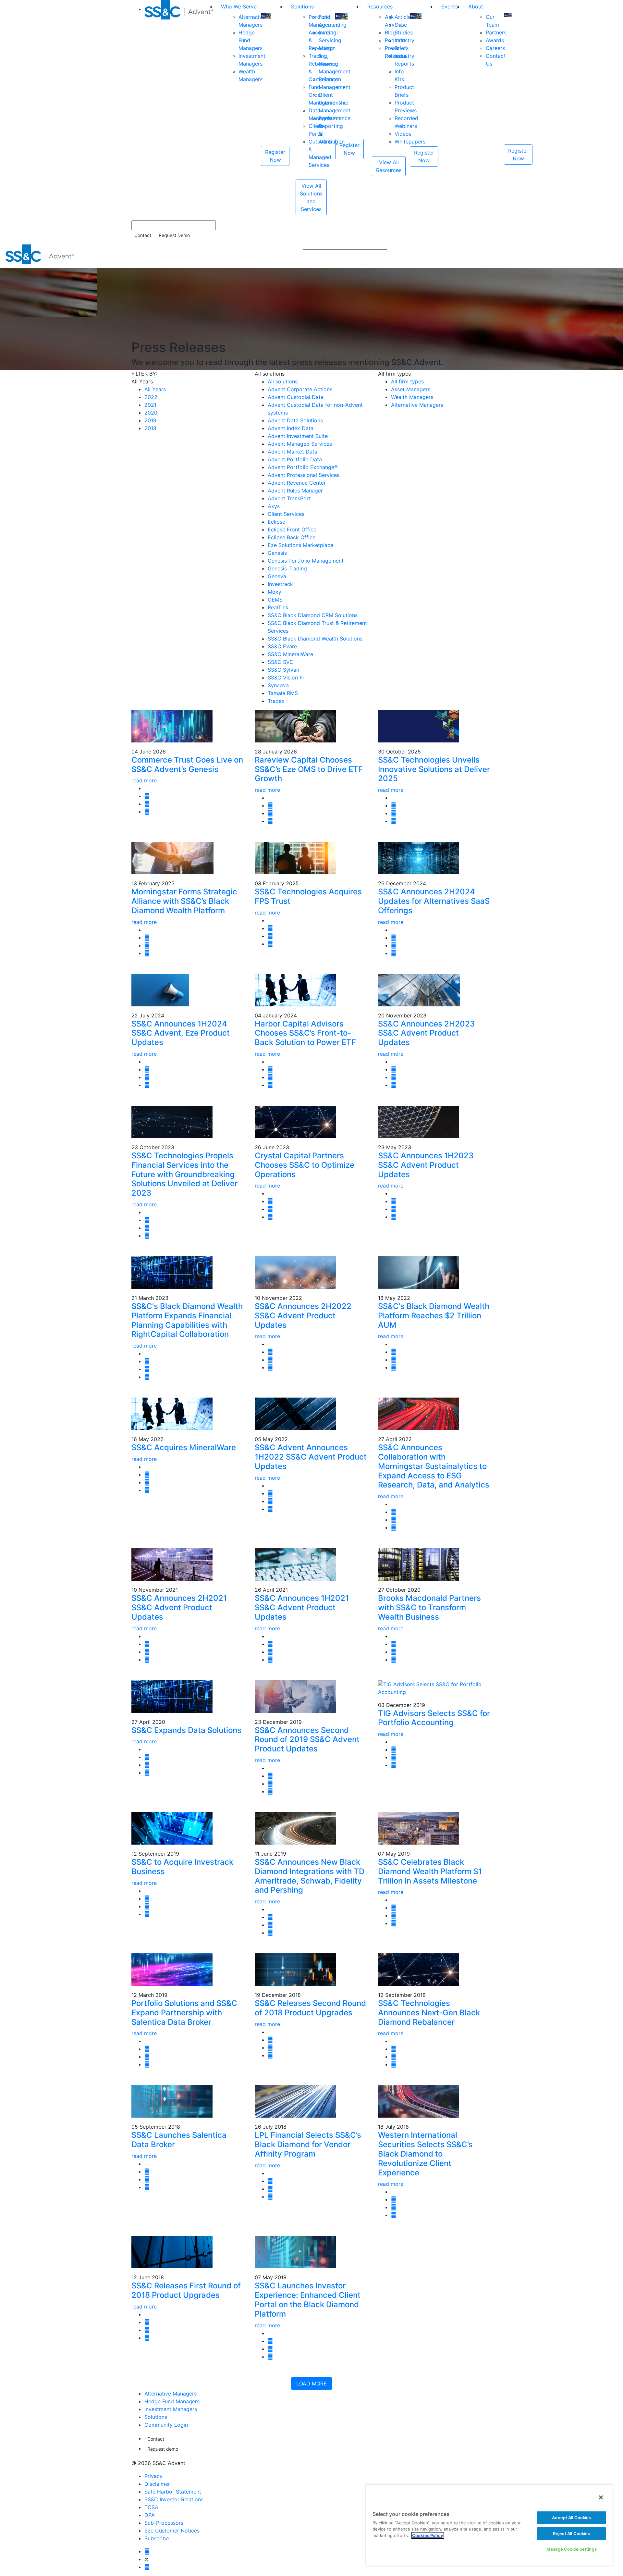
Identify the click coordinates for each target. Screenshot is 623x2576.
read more (144, 780)
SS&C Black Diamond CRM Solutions (313, 615)
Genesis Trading (287, 568)
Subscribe (157, 2538)
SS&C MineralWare (290, 654)
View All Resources (389, 166)
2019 (150, 420)
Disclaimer (157, 2484)
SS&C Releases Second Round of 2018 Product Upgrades (310, 2008)
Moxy (275, 592)
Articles (404, 17)
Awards (495, 40)
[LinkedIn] (147, 2567)
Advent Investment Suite (298, 436)
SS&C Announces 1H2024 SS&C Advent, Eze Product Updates (181, 1033)
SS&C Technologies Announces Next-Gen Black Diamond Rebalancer (429, 2013)
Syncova (278, 685)
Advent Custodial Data (296, 397)
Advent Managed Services (300, 444)
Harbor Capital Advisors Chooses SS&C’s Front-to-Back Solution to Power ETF (305, 1033)
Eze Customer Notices (172, 2531)
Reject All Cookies (571, 2533)
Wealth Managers (412, 397)
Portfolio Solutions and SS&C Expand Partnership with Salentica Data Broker (184, 2013)
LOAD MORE (311, 2383)
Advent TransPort (289, 498)
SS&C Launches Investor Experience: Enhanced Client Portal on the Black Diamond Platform (308, 2300)
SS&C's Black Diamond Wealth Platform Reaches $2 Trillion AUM (434, 1316)
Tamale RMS (283, 693)
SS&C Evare (282, 646)
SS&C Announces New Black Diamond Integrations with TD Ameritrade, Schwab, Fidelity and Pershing (310, 1876)
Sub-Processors (164, 2523)
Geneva (277, 576)
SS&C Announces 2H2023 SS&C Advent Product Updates (426, 1033)
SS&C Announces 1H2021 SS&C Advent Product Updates (302, 1607)
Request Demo (174, 235)
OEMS (275, 600)
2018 (150, 428)
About (476, 6)
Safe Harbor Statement (173, 2492)
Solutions (302, 6)
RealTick (278, 607)
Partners (496, 32)
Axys (274, 506)
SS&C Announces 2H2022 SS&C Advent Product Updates (303, 1316)
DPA (150, 2515)
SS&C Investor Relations (174, 2499)
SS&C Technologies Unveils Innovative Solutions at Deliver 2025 (434, 769)
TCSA (151, 2507)
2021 (150, 405)
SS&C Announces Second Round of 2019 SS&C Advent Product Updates (307, 1740)
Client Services (286, 514)
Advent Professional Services (304, 475)
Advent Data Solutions (295, 420)
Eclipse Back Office (292, 537)
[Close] (601, 2497)
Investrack (280, 584)
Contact (143, 235)
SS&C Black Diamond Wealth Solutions (315, 639)
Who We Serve (239, 6)
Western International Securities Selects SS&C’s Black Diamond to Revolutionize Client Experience (425, 2154)
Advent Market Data (293, 452)
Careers (495, 48)
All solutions (283, 381)
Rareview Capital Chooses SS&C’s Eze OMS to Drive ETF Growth (309, 769)
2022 (151, 397)
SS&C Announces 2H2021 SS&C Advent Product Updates (179, 1607)
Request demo (163, 2449)
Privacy (153, 2476)
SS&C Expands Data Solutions (186, 1730)
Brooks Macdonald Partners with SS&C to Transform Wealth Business (429, 1607)
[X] (147, 2559)
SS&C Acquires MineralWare (184, 1447)
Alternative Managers (417, 405)
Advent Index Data (291, 428)
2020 (151, 413)
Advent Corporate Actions (300, 389)
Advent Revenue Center (297, 483)
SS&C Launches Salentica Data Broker (179, 2140)
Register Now (275, 156)
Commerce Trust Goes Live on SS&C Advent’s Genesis (187, 765)
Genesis (277, 553)
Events (450, 6)
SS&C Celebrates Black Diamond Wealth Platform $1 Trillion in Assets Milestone (430, 1871)
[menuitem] (180, 108)
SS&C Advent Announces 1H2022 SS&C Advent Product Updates (311, 1457)
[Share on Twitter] (147, 796)
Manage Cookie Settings (572, 2549)
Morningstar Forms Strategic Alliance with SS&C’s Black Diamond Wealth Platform (184, 901)
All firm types (407, 381)
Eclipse (276, 522)
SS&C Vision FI (286, 678)
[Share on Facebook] (147, 812)
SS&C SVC (281, 662)
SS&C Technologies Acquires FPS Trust (308, 896)
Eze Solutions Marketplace (300, 545)
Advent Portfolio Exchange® (303, 467)
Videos (403, 134)
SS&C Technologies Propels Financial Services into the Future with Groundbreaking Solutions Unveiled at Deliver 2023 (184, 1174)
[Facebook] (147, 2551)
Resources (380, 6)
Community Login (166, 2425)
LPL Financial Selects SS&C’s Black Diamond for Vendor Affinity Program (308, 2144)
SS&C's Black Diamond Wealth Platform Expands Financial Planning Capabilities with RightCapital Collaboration (187, 1320)
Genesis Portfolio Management (306, 561)
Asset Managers (411, 389)
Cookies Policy (428, 2535)
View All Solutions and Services (311, 197)
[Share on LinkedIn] (147, 804)
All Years (155, 389)
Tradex (276, 701)
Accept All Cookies (571, 2518)
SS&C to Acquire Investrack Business (182, 1867)
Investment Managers (171, 2409)
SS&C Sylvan (283, 670)
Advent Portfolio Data (295, 459)
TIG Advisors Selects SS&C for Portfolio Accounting (434, 1718)
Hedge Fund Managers (172, 2401)
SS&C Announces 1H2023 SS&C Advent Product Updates (426, 1165)
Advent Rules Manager (295, 491)
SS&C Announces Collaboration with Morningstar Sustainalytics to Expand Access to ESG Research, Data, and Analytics (434, 1466)
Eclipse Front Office (292, 529)
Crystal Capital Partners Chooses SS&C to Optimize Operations (305, 1165)
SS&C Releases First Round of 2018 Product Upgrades (186, 2290)
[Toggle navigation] (614, 254)
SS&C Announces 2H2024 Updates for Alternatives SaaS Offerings (434, 901)
